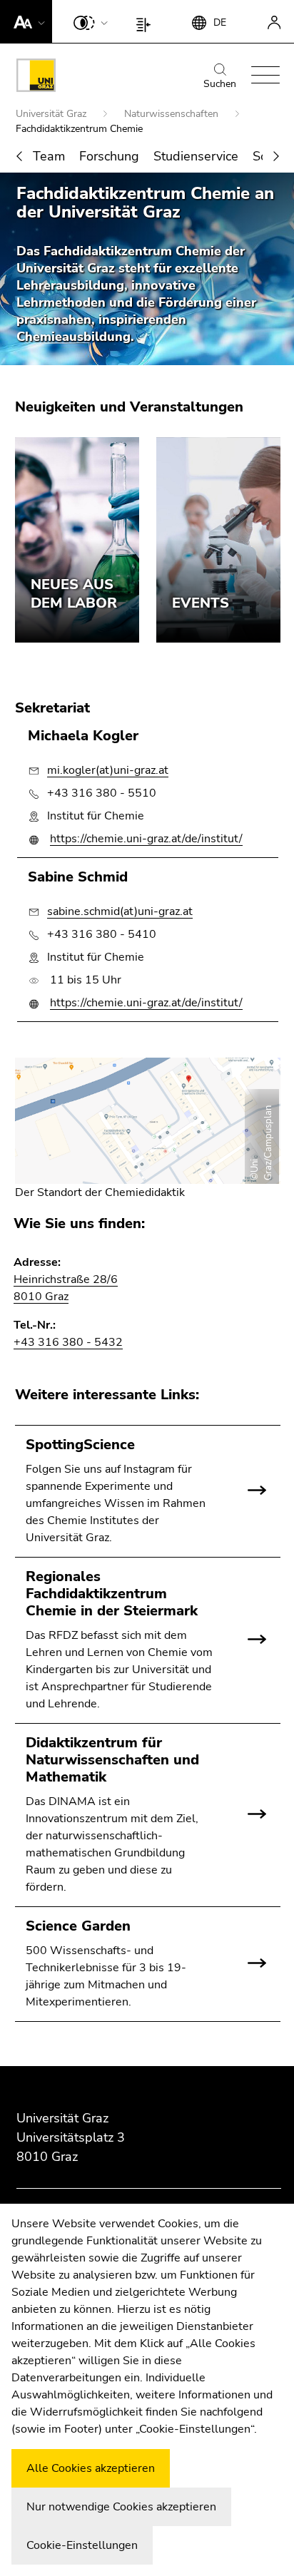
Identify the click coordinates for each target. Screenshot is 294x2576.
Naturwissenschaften (173, 114)
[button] (26, 21)
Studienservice (196, 156)
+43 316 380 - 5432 (68, 1342)
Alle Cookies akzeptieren (91, 2468)
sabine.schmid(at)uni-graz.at (120, 911)
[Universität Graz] (36, 78)
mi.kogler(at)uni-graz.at (108, 770)
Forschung (109, 156)
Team (49, 156)
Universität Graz (52, 114)
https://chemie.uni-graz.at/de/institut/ (146, 839)
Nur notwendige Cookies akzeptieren (121, 2507)
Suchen (220, 84)
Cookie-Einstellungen (82, 2545)
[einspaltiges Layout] (147, 21)
